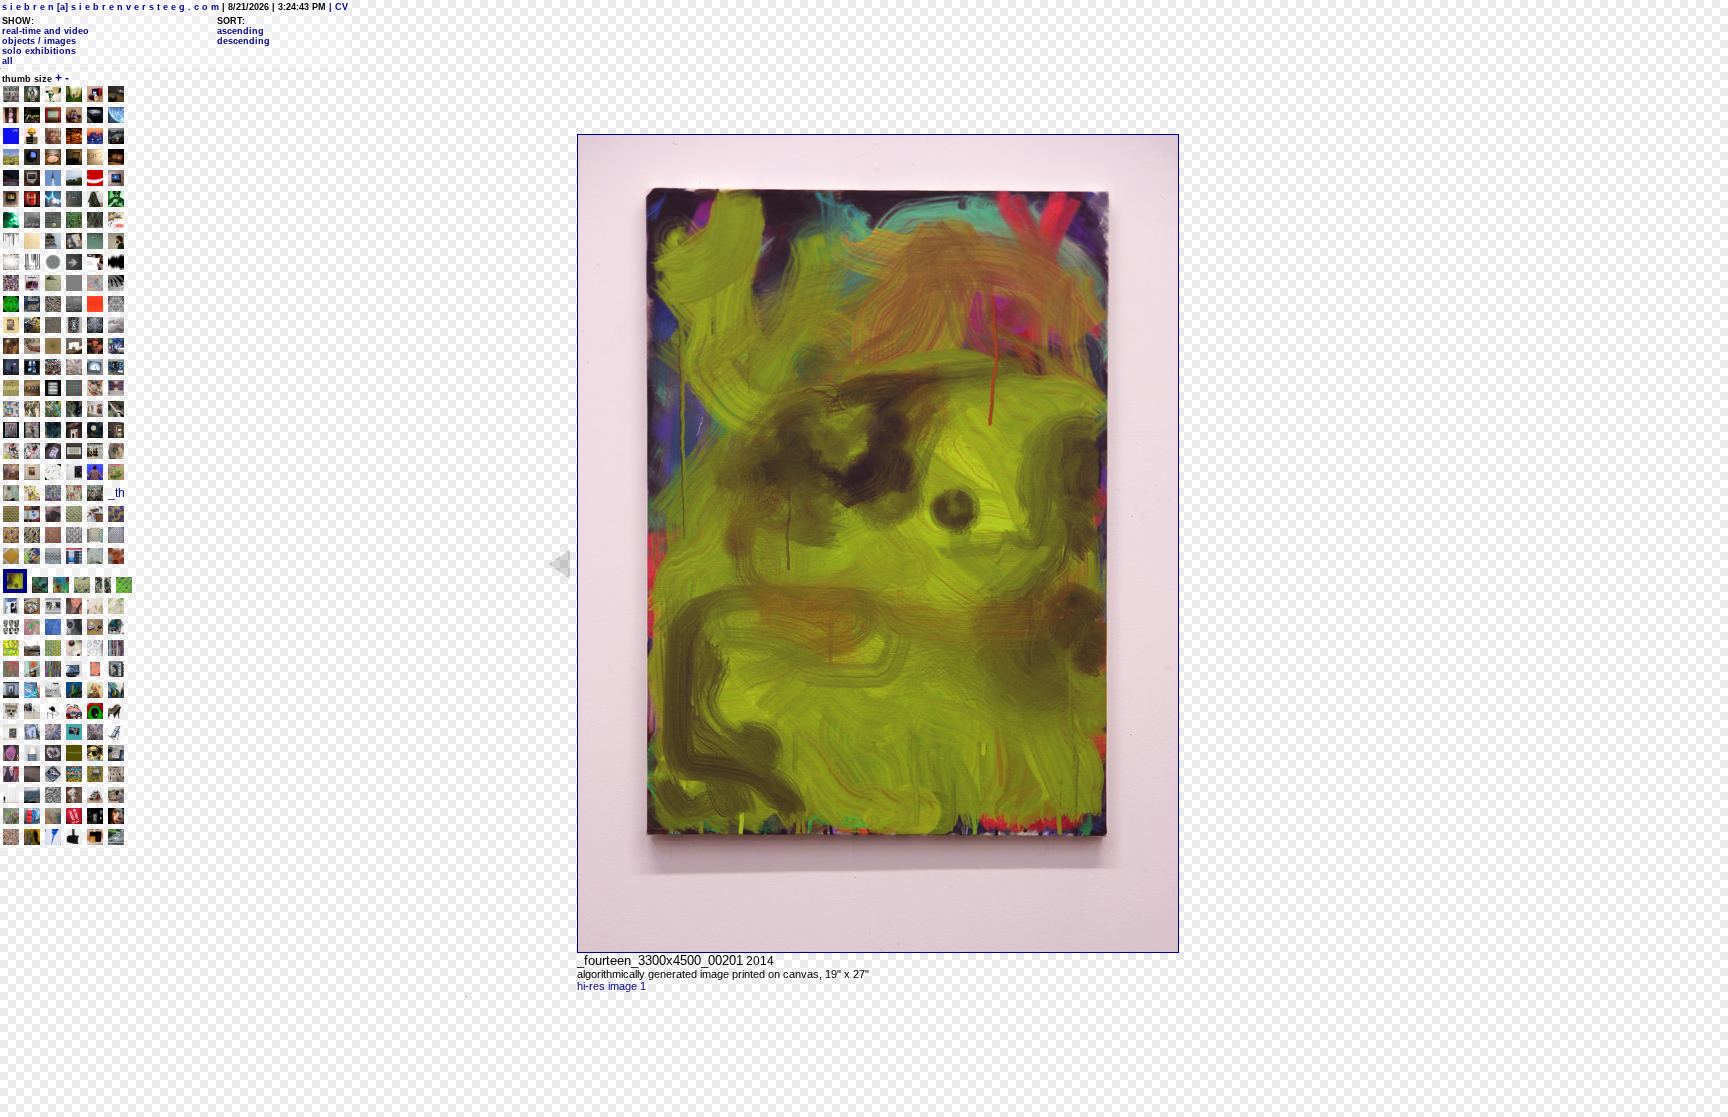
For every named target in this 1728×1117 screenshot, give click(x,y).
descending (243, 41)
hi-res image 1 (611, 986)
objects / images (39, 41)
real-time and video (45, 31)
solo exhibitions (39, 51)
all (7, 61)
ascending (240, 31)
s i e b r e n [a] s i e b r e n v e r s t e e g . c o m (110, 7)
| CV (337, 7)
